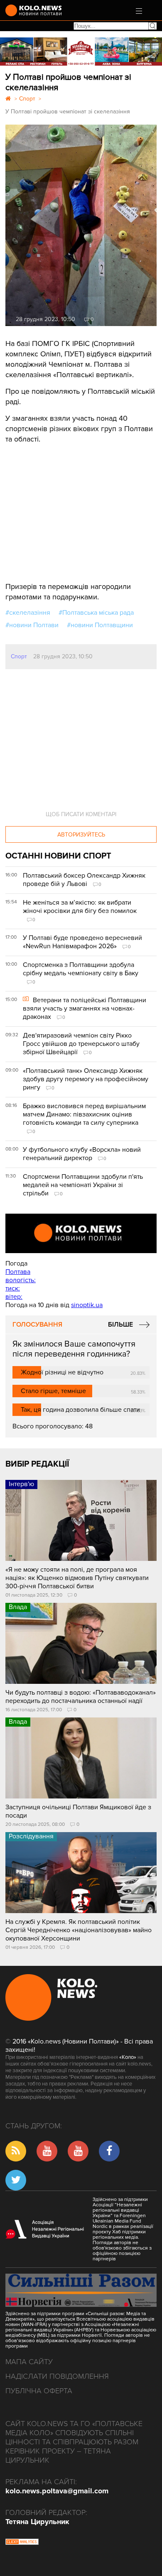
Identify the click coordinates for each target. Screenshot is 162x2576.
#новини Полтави (32, 625)
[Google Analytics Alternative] (22, 2543)
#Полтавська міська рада (96, 613)
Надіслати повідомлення (57, 2376)
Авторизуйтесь (81, 835)
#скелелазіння (28, 613)
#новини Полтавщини (100, 625)
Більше (120, 1325)
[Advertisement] (68, 507)
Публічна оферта (39, 2391)
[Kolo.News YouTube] (81, 1233)
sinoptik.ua (87, 1305)
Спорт (19, 656)
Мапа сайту (29, 2362)
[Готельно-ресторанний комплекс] (81, 52)
